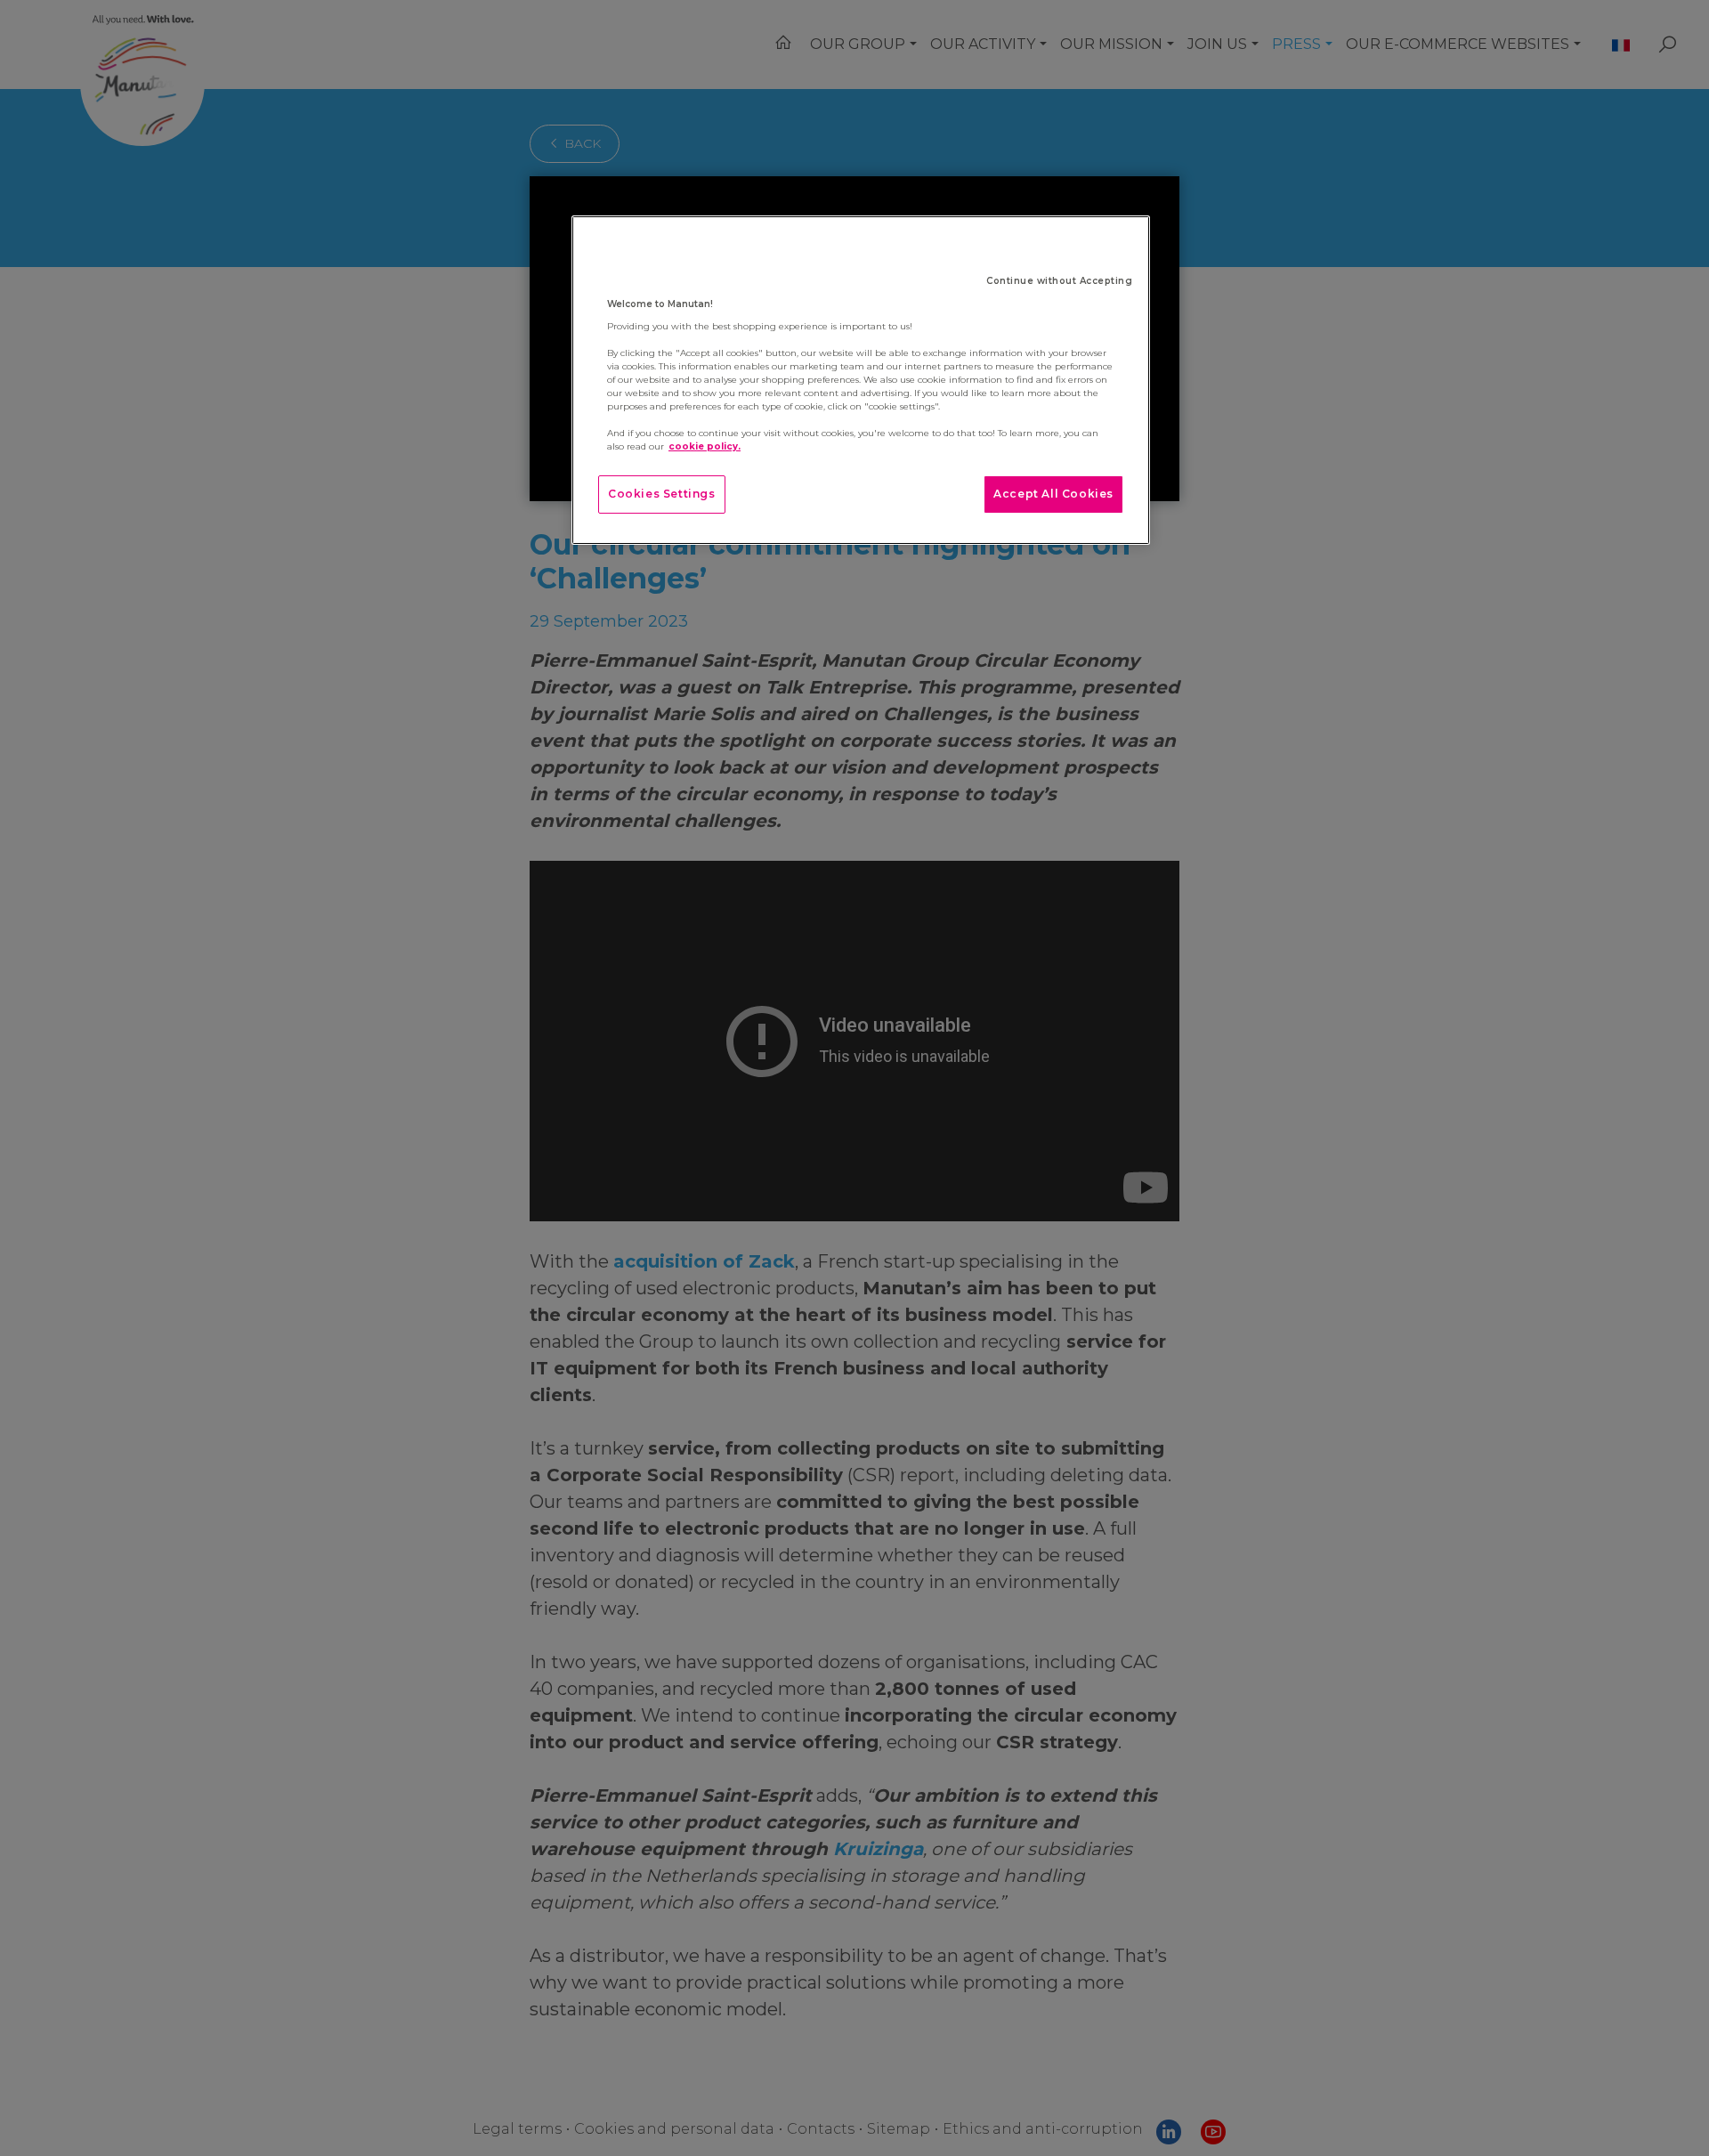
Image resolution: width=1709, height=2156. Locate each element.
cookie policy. (705, 446)
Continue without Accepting (1059, 281)
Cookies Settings (662, 494)
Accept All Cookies (1053, 494)
